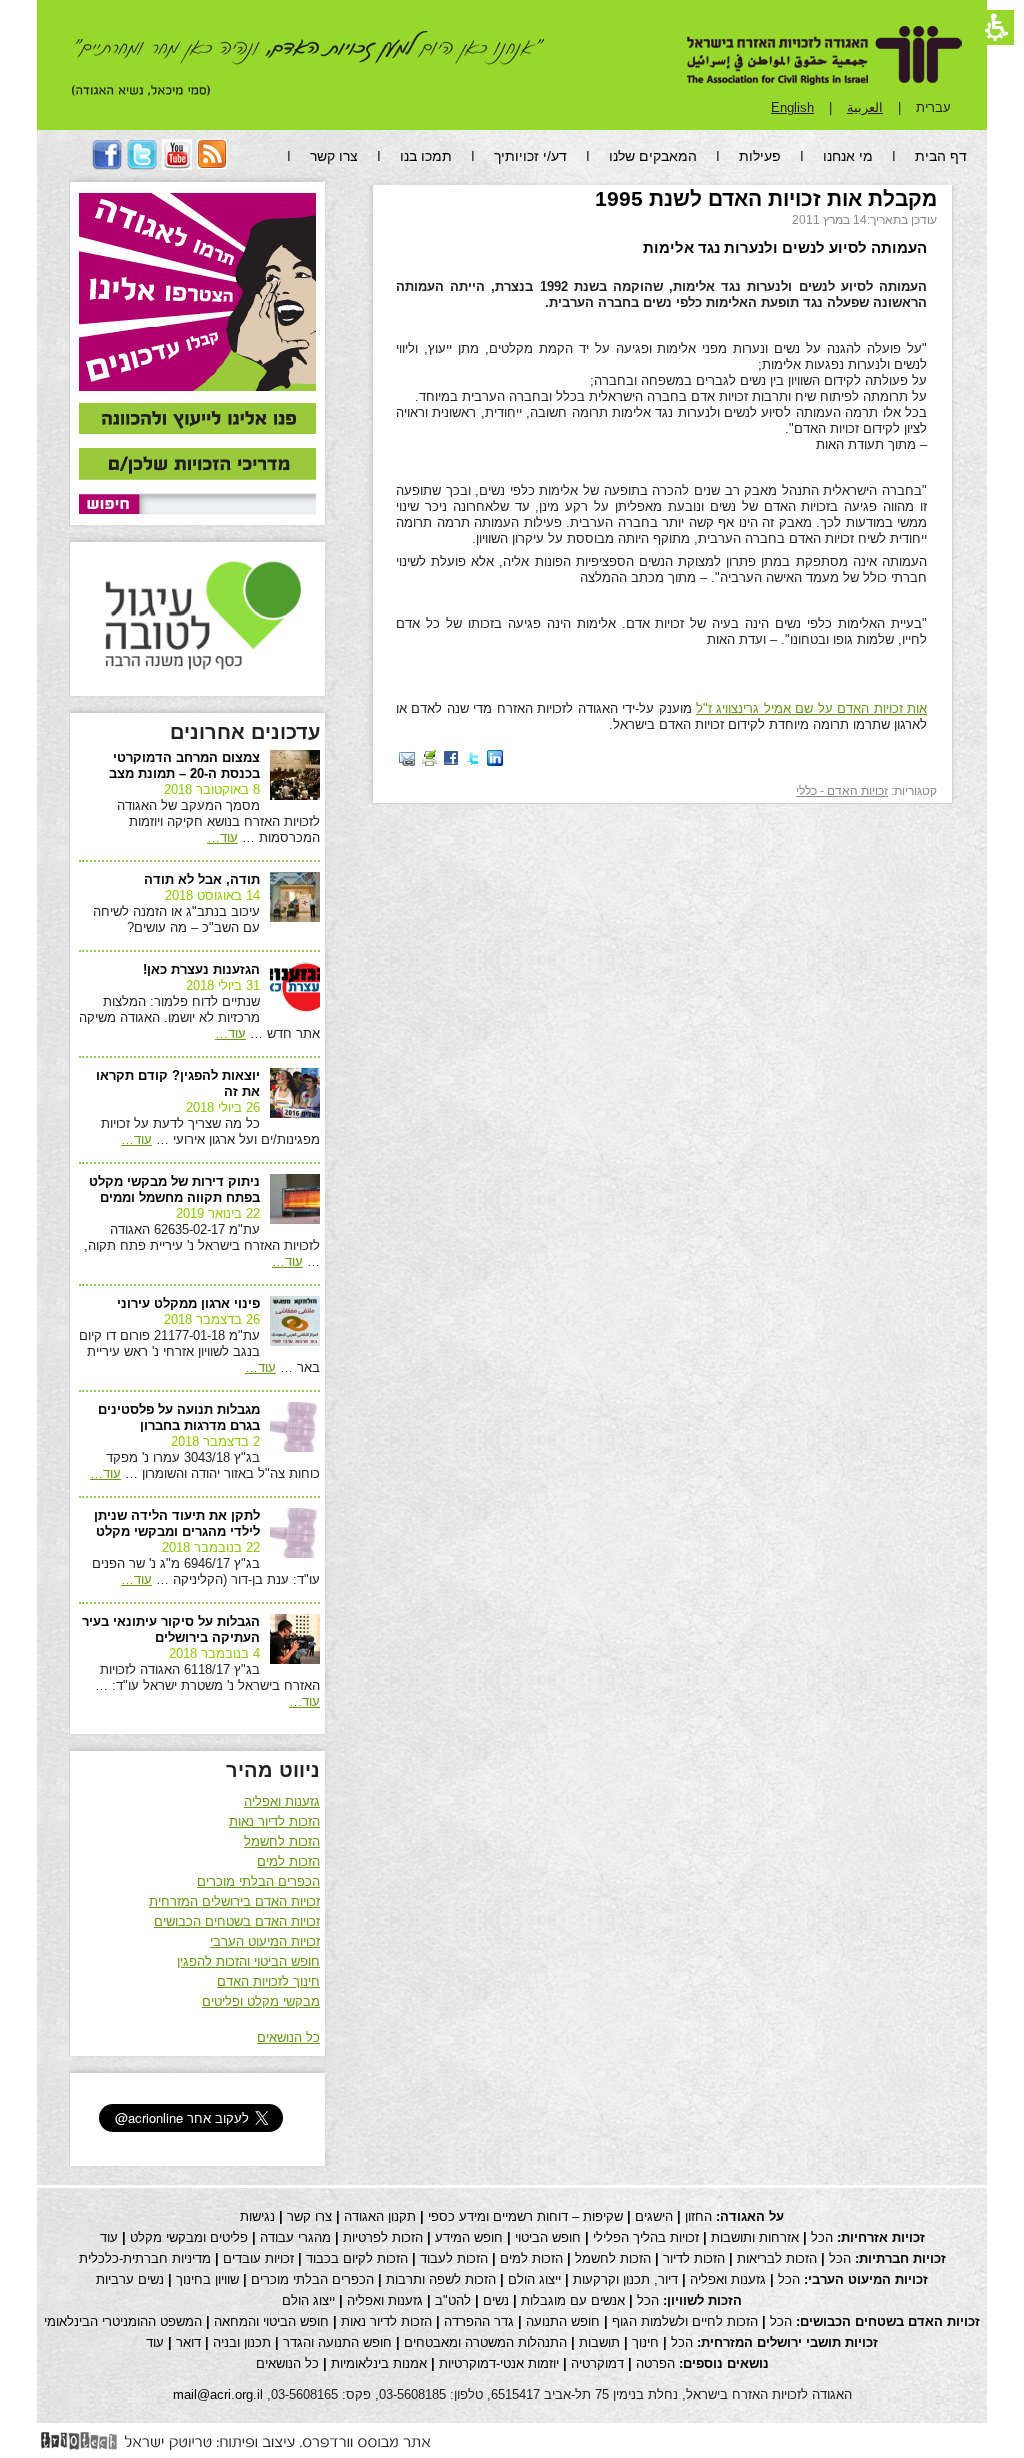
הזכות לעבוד (454, 2258)
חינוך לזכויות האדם (268, 1981)
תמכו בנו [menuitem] (426, 156)
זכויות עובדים (258, 2258)
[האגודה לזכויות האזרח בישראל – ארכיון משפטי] (824, 55)
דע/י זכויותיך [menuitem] (530, 156)
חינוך (645, 2342)
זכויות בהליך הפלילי (646, 2237)
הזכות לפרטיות (383, 2237)
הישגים (654, 2216)
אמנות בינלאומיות (379, 2363)
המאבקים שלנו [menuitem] (653, 156)
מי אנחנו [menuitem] (848, 156)
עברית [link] (933, 107)
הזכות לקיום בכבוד (357, 2258)
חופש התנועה (563, 2321)
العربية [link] (865, 107)
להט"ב (453, 2300)
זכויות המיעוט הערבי (265, 1941)
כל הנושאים (288, 2037)
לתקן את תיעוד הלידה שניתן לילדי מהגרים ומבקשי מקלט (177, 1523)
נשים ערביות (130, 2279)
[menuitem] (212, 164)
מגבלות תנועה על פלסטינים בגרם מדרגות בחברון (179, 1417)
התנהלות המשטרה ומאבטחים (485, 2342)
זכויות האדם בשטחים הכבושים (237, 1921)
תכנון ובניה (242, 2342)
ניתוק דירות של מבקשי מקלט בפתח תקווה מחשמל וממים (174, 1189)
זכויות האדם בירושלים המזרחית (234, 1901)
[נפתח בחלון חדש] (495, 757)
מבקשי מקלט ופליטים (261, 2001)
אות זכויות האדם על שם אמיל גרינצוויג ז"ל (811, 708)
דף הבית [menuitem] (941, 156)
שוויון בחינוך (207, 2279)
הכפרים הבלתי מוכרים (258, 1881)
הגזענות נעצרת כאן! (201, 969)
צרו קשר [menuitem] (334, 156)
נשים (496, 2300)
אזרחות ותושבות (755, 2237)
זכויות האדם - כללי (842, 791)
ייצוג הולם (534, 2279)
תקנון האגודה (380, 2216)
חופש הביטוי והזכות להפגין (248, 1961)
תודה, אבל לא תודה (202, 879)
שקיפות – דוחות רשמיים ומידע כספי (525, 2216)
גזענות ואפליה (282, 1801)
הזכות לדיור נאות (274, 1821)
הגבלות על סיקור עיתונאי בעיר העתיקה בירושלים (171, 1629)
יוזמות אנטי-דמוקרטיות (499, 2363)
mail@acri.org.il (218, 2394)
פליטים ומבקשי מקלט (189, 2237)
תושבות (599, 2342)
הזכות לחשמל (282, 1841)
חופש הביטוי (548, 2237)
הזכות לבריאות (777, 2258)
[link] (197, 419)
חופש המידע (469, 2237)
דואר (188, 2342)
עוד (222, 837)
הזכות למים (288, 1861)
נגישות (257, 2216)
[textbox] (227, 504)
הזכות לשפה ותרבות (441, 2279)
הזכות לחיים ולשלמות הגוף (685, 2321)
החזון (698, 2216)
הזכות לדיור (694, 2258)
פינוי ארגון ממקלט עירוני (188, 1303)
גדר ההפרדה (479, 2321)
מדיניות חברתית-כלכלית (145, 2258)
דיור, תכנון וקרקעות (625, 2279)
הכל (822, 2237)
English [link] (792, 107)
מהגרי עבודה (295, 2237)
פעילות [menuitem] (760, 156)
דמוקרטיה (597, 2363)
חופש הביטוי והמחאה (271, 2321)
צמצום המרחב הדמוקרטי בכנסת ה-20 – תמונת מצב (184, 765)
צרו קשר (309, 2216)
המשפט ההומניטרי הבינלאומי (123, 2321)
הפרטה (655, 2363)
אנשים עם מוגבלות (573, 2300)
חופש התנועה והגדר (337, 2342)
